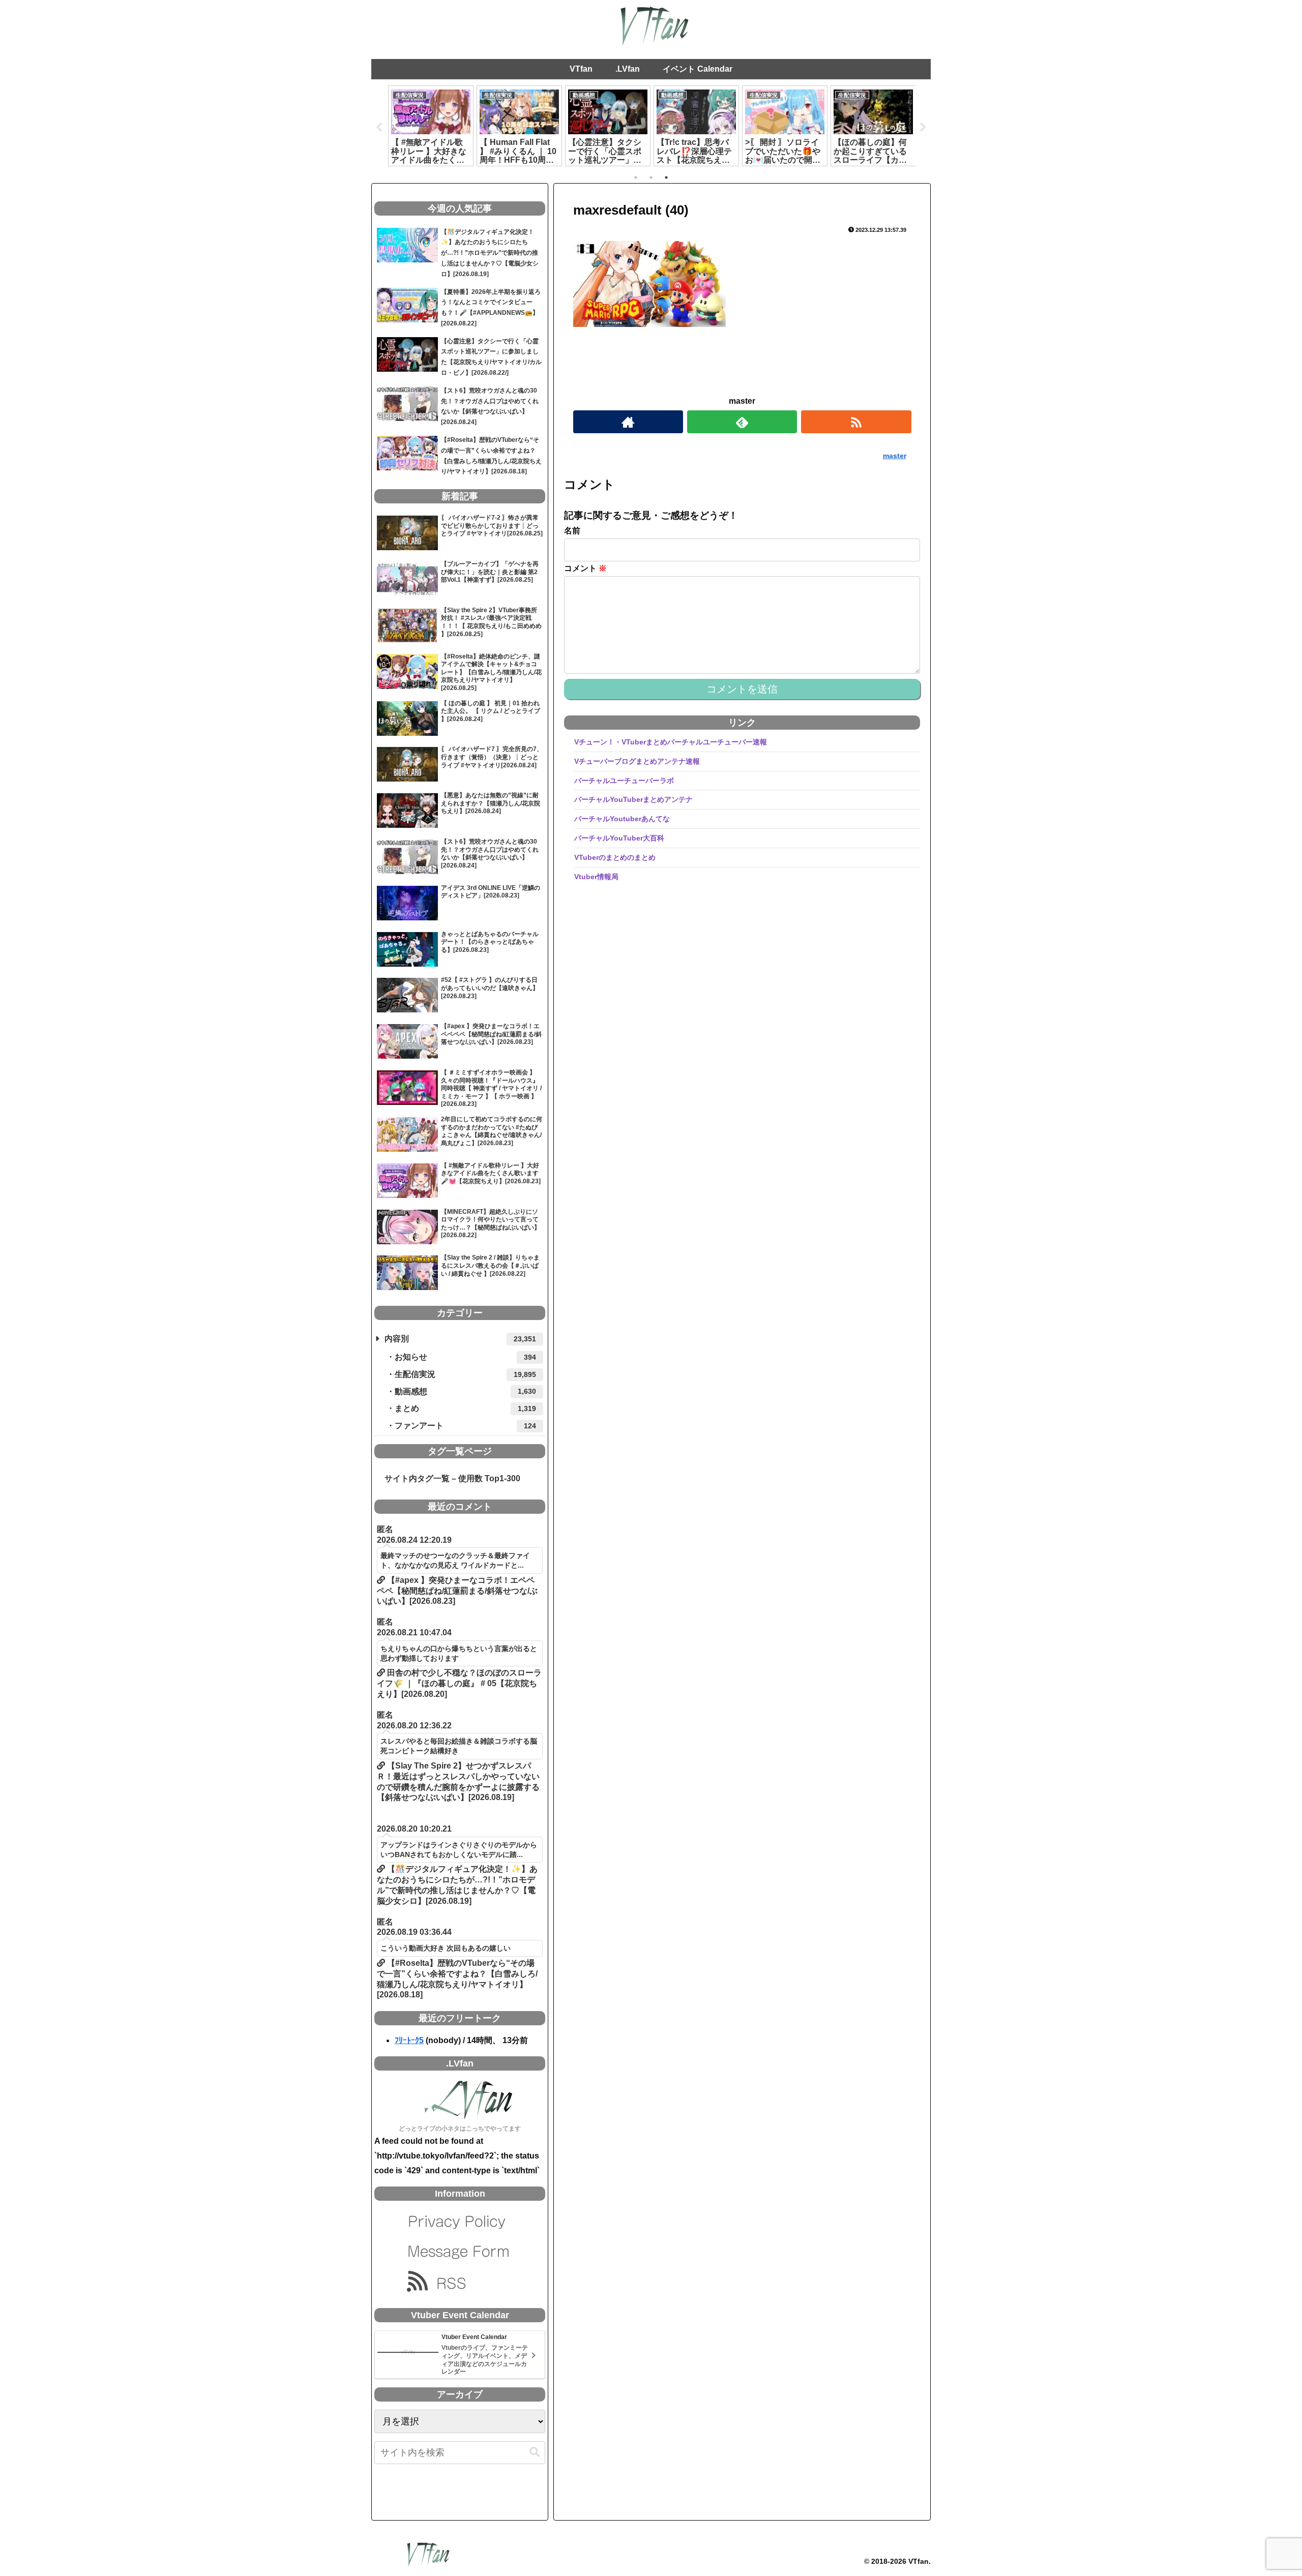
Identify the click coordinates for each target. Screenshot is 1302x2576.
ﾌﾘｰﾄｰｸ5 (409, 2040)
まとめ (465, 1408)
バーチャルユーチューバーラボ (624, 780)
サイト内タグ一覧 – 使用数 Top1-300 (448, 1478)
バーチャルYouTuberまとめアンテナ (633, 799)
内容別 (460, 1339)
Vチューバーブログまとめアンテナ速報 (637, 761)
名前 (572, 531)
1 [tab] (636, 177)
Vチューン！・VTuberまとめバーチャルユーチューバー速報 (671, 742)
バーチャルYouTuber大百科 (619, 838)
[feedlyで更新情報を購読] (742, 422)
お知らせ (465, 1357)
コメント (585, 568)
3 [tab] (666, 177)
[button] (535, 2452)
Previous (379, 128)
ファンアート (465, 1426)
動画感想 (465, 1391)
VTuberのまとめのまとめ (615, 857)
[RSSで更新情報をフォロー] (856, 422)
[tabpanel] (431, 126)
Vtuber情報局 (596, 876)
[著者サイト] (628, 422)
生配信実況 (465, 1374)
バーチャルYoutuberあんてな (622, 819)
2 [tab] (651, 177)
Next (923, 128)
